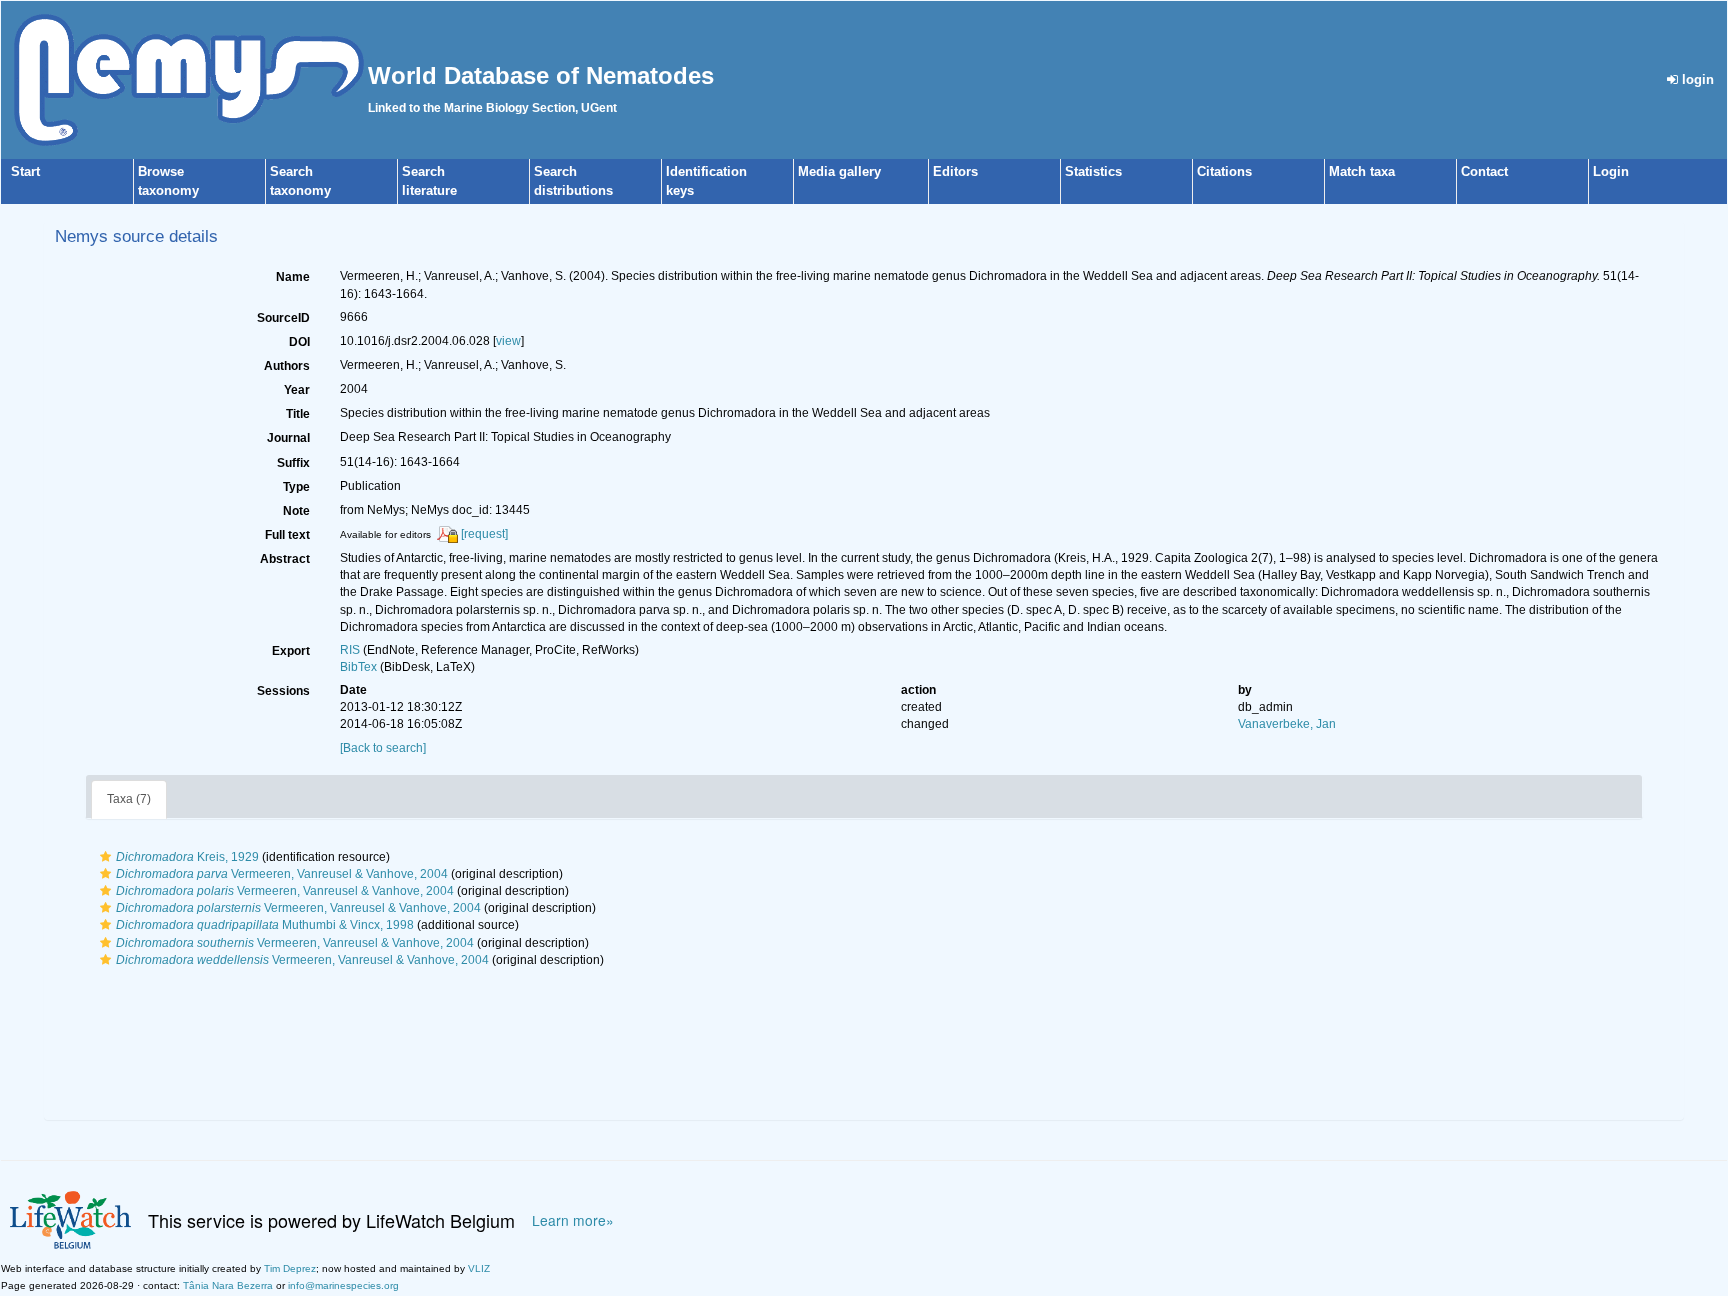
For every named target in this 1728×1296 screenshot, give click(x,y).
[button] (105, 857)
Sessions (283, 691)
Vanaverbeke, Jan (1287, 724)
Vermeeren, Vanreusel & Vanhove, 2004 (282, 874)
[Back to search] (383, 748)
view (508, 341)
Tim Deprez (290, 1268)
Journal (288, 438)
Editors (955, 171)
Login (1611, 171)
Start (25, 171)
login (1696, 79)
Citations (1224, 171)
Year (297, 390)
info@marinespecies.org (343, 1285)
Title (298, 414)
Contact (1484, 171)
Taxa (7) (129, 799)
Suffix (293, 463)
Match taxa (1362, 171)
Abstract (285, 559)
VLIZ (479, 1268)
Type (296, 487)
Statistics (1093, 171)
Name (293, 277)
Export (291, 651)
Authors (287, 366)
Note (296, 511)
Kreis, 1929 (187, 857)
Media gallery (839, 171)
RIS (350, 650)
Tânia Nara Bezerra (228, 1285)
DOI (299, 342)
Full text (287, 535)
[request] (484, 534)
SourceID (283, 318)
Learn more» (573, 1220)
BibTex (358, 667)
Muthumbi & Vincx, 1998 (265, 925)
